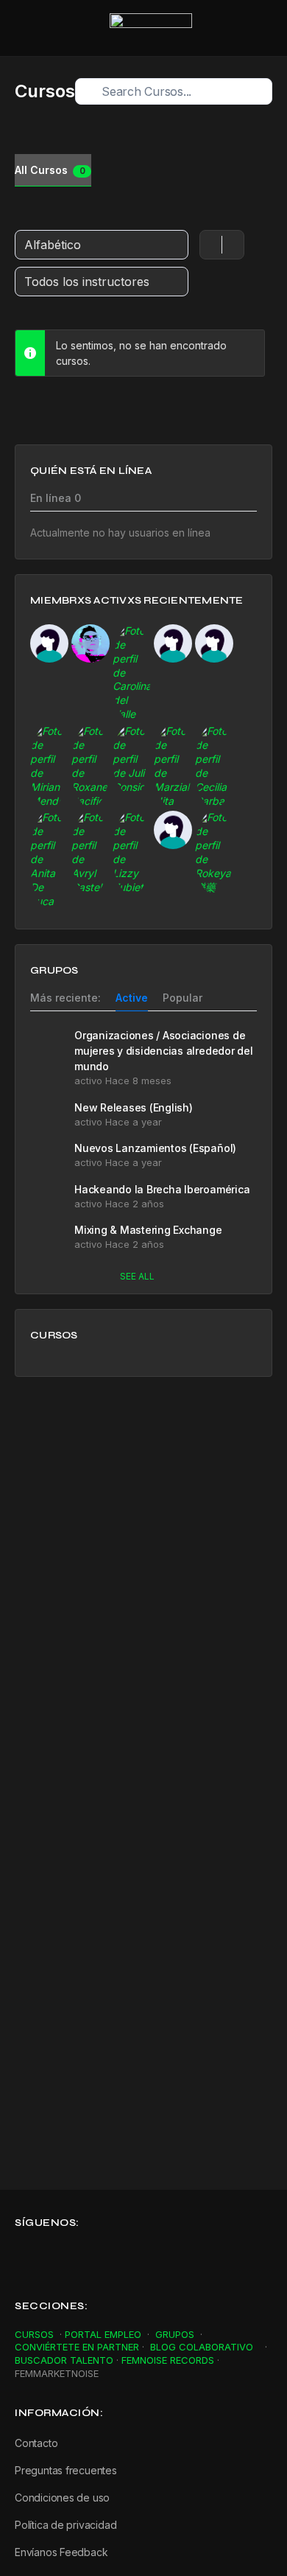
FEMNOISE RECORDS (168, 2360)
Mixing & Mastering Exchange (148, 1230)
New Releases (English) (134, 1107)
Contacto (36, 2443)
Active (132, 998)
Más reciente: (65, 998)
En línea (56, 499)
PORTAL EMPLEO (103, 2334)
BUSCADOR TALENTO (64, 2360)
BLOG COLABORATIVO (203, 2347)
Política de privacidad (67, 2525)
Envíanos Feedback (61, 2552)
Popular (183, 998)
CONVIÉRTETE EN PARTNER (77, 2347)
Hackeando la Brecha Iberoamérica (162, 1189)
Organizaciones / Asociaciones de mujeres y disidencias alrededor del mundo (164, 1051)
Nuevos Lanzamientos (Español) (155, 1148)
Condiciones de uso (62, 2498)
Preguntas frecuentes (66, 2470)
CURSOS (34, 2334)
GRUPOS (176, 2334)
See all (137, 1276)
